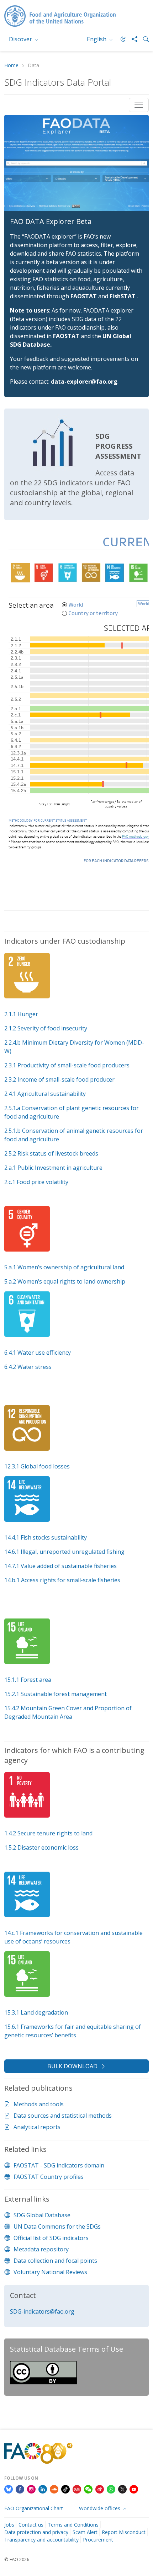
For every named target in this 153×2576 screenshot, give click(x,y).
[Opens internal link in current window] (5, 1594)
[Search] (143, 39)
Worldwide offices (100, 2508)
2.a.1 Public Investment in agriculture (53, 1168)
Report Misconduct (124, 2532)
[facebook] (20, 2489)
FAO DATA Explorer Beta (51, 221)
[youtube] (134, 2489)
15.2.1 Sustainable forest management (56, 1694)
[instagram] (31, 2489)
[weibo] (100, 2489)
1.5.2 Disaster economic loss (41, 1847)
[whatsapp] (111, 2489)
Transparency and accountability (41, 2540)
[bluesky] (9, 2489)
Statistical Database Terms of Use (67, 2349)
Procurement (98, 2540)
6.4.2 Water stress (28, 1367)
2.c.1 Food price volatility (36, 1182)
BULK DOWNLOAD (72, 2066)
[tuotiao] (77, 2489)
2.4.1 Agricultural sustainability (45, 1094)
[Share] (132, 39)
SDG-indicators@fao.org (42, 2311)
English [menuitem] (97, 39)
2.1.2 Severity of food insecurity (46, 1028)
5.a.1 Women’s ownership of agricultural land (64, 1267)
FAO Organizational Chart (34, 2508)
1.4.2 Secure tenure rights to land (48, 1833)
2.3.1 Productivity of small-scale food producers (67, 1065)
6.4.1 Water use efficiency (38, 1353)
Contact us (31, 2525)
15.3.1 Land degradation (36, 2012)
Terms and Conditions (73, 2525)
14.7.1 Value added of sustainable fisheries (60, 1566)
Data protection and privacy (36, 2532)
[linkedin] (43, 2489)
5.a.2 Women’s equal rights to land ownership (65, 1281)
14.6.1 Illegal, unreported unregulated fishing (64, 1552)
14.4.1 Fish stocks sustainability (46, 1537)
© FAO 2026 (17, 2559)
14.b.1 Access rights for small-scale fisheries (62, 1580)
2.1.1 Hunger (21, 1014)
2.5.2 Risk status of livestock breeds (51, 1153)
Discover (21, 39)
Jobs (9, 2525)
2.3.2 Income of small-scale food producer (59, 1079)
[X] (122, 2489)
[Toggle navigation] (139, 105)
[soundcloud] (54, 2489)
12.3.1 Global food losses (37, 1466)
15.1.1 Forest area (28, 1680)
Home (11, 66)
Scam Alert (85, 2532)
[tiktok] (65, 2489)
